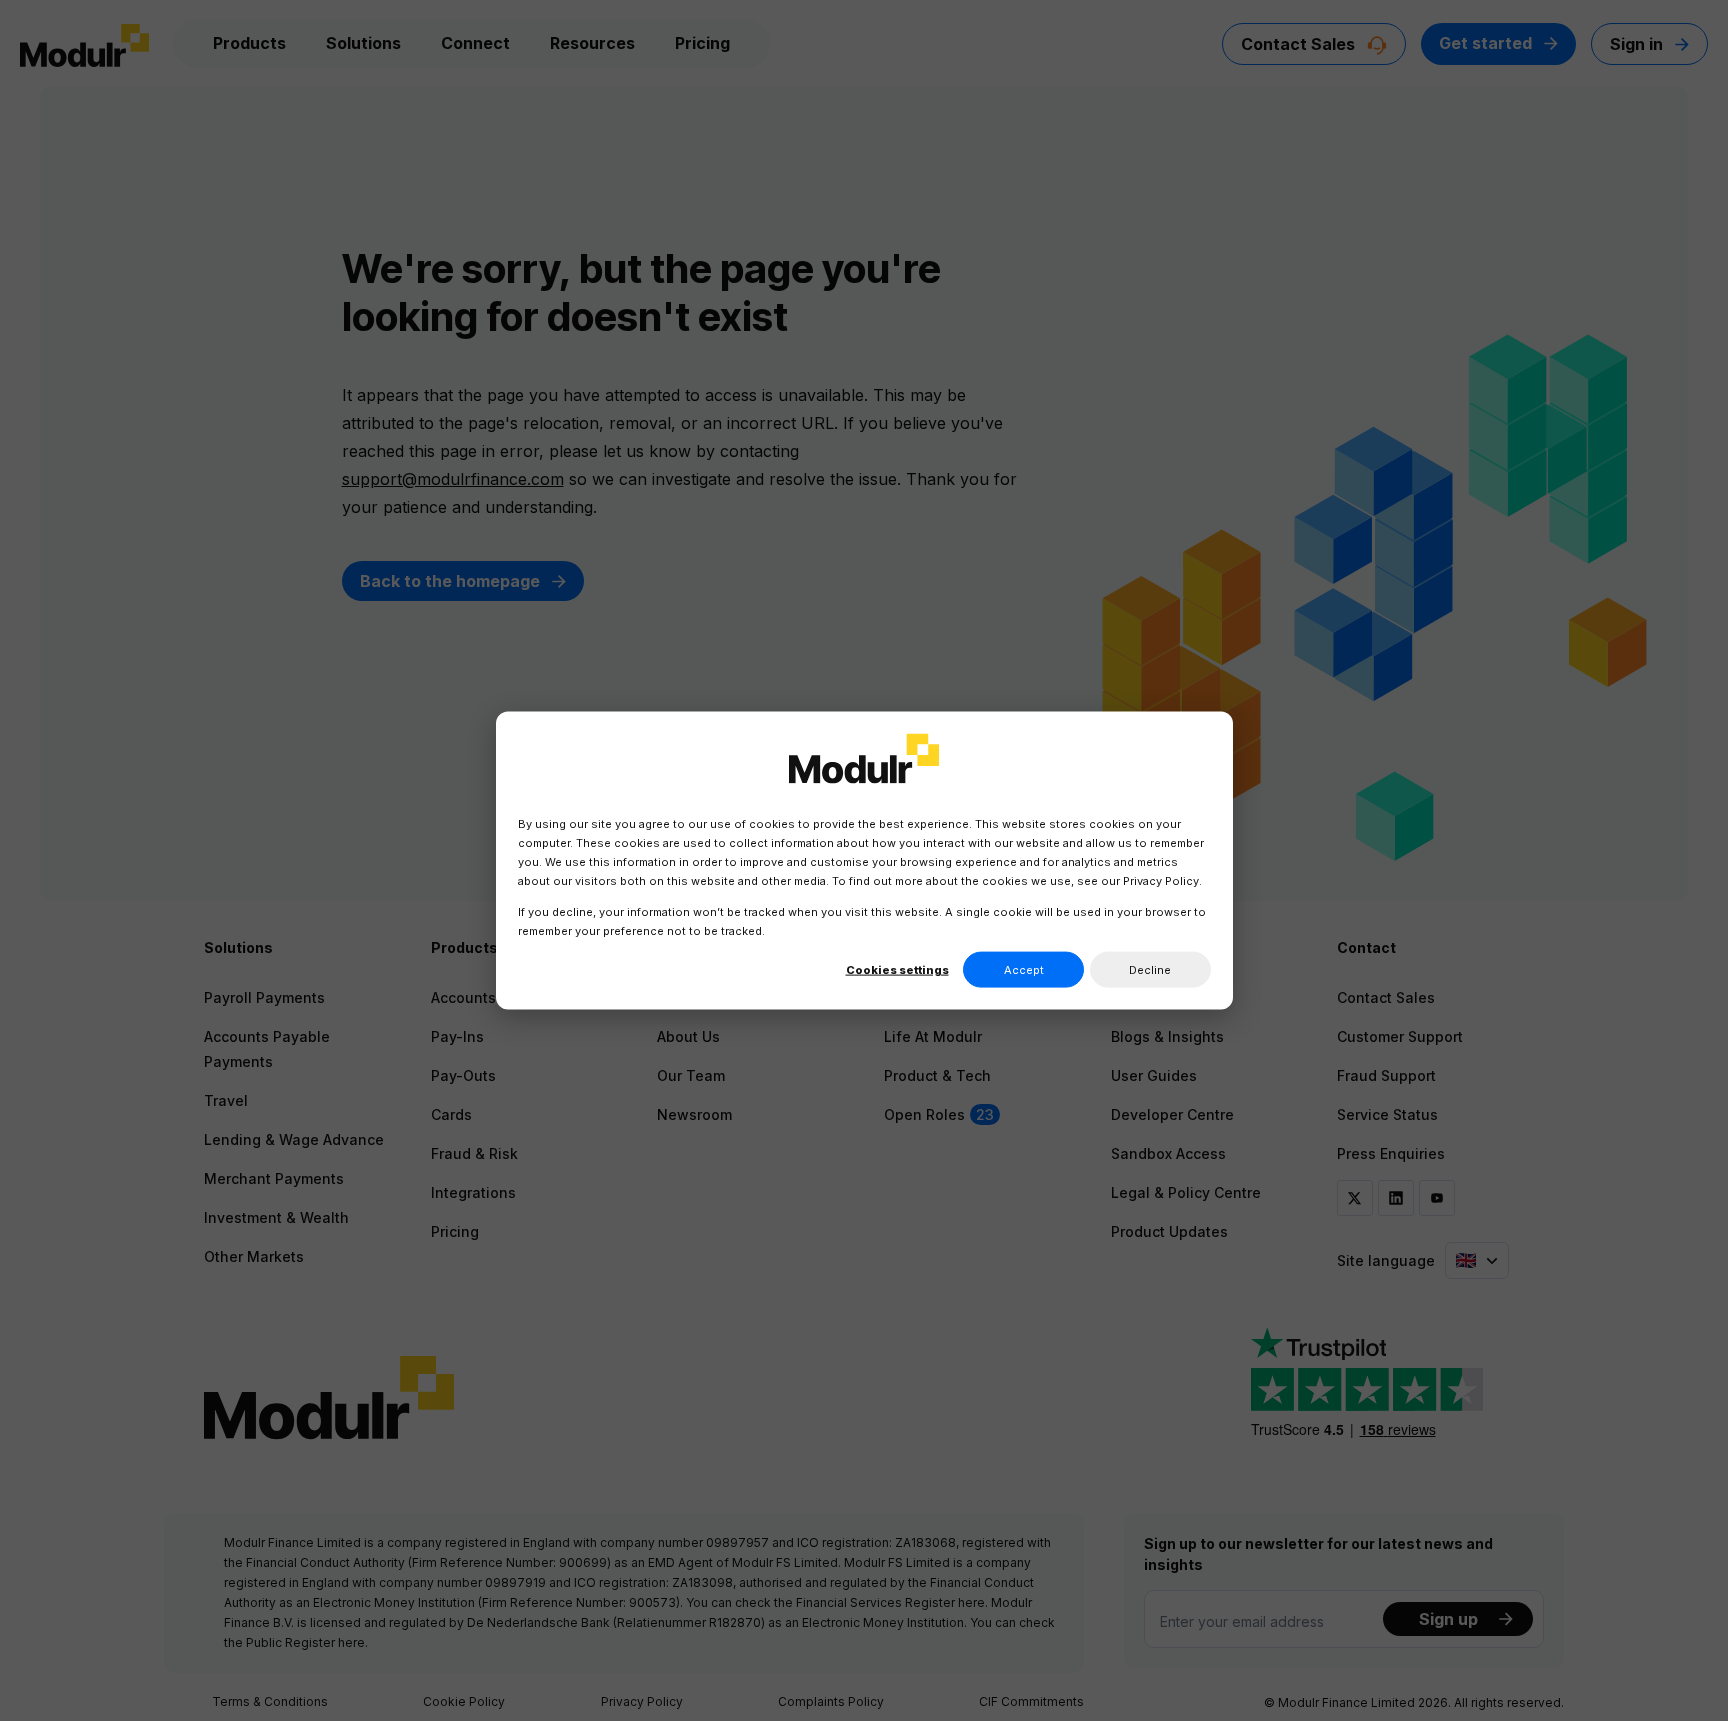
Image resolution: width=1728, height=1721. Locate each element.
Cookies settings (897, 969)
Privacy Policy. (1162, 881)
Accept (1024, 969)
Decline (1150, 969)
